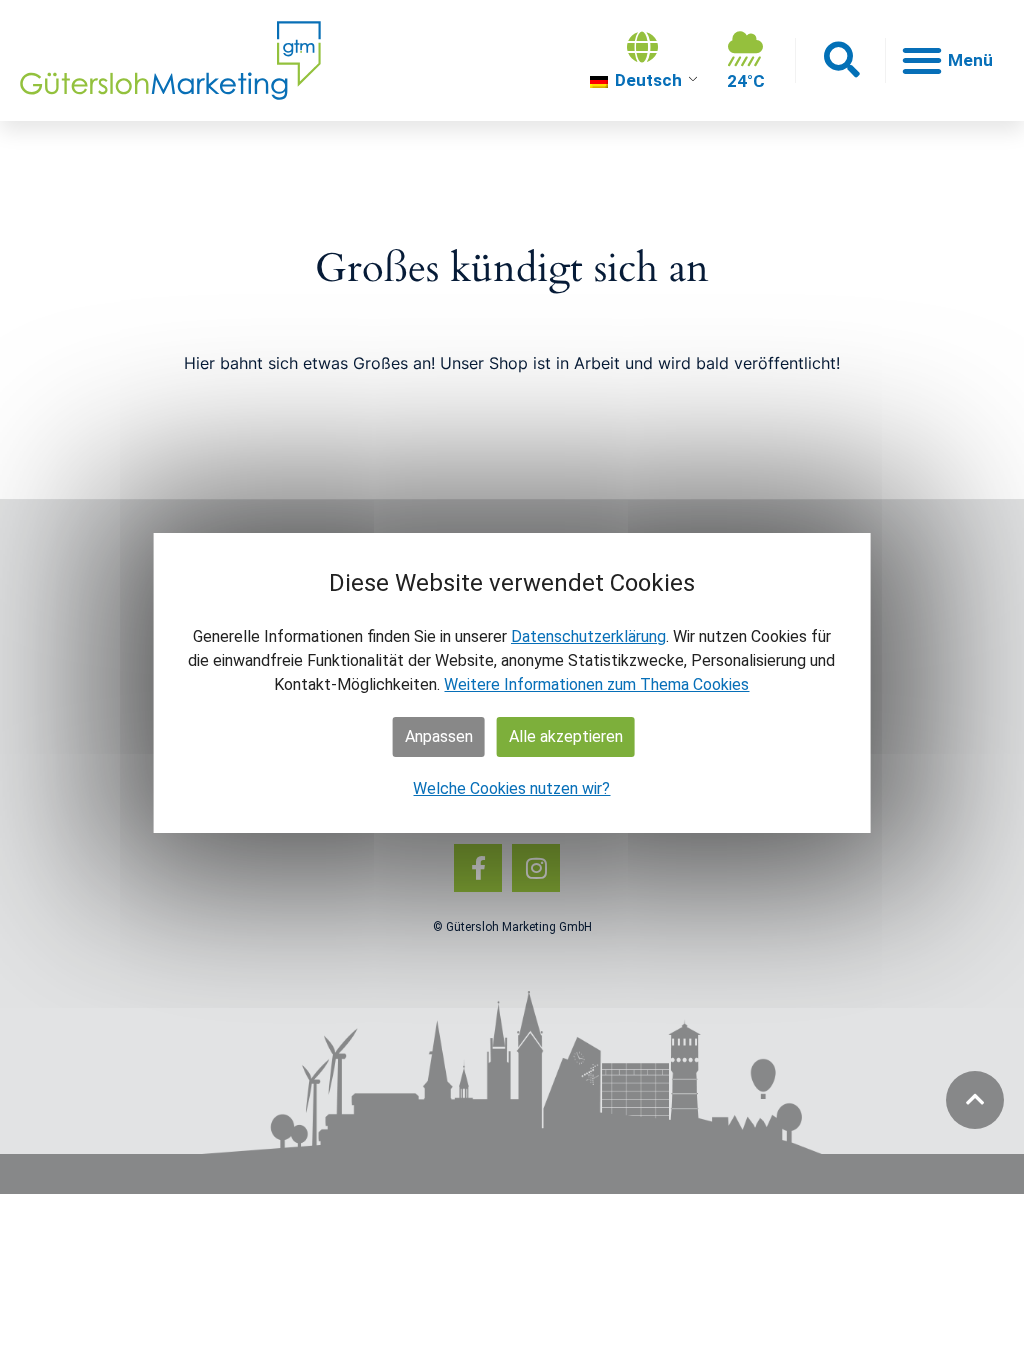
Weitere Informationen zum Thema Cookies (596, 684)
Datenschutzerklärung (588, 636)
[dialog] (512, 683)
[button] (840, 60)
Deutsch (646, 80)
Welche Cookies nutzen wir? (511, 788)
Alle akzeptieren (566, 736)
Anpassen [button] (439, 736)
